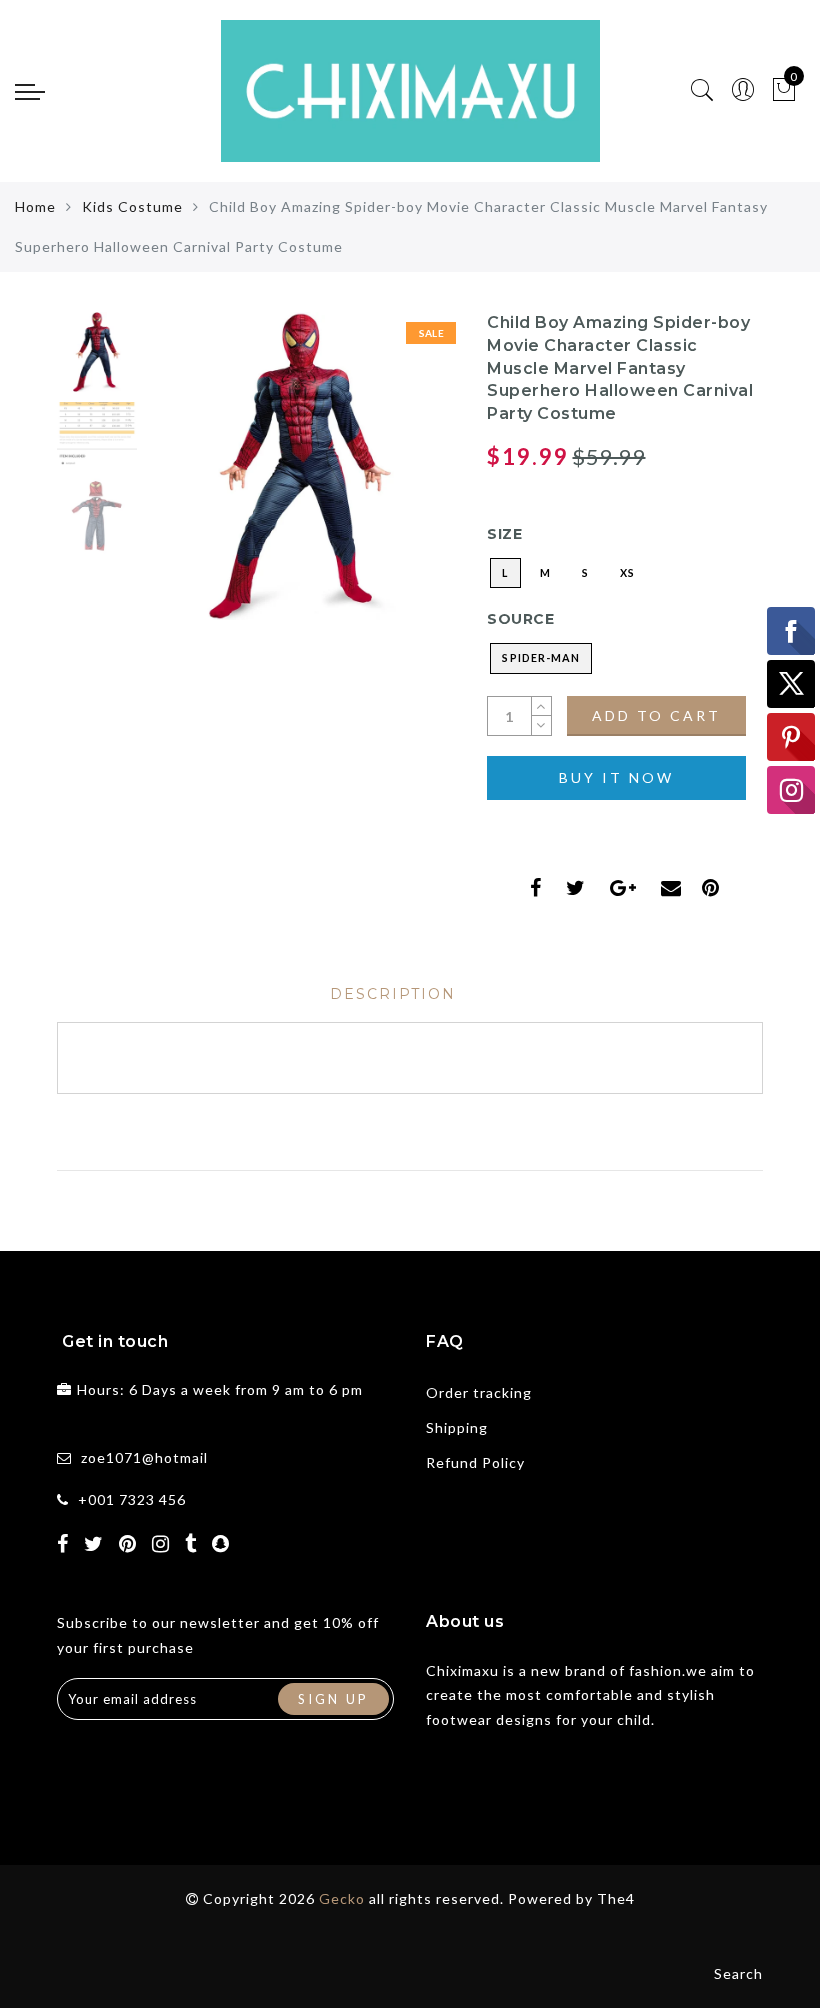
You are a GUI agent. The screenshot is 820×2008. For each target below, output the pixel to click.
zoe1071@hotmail (144, 1457)
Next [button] (394, 477)
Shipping (457, 1427)
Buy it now (616, 777)
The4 (616, 1898)
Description (393, 994)
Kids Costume (132, 206)
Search (738, 1973)
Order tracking (479, 1392)
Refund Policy (475, 1462)
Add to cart (656, 715)
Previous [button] (183, 477)
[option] (301, 466)
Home (35, 206)
